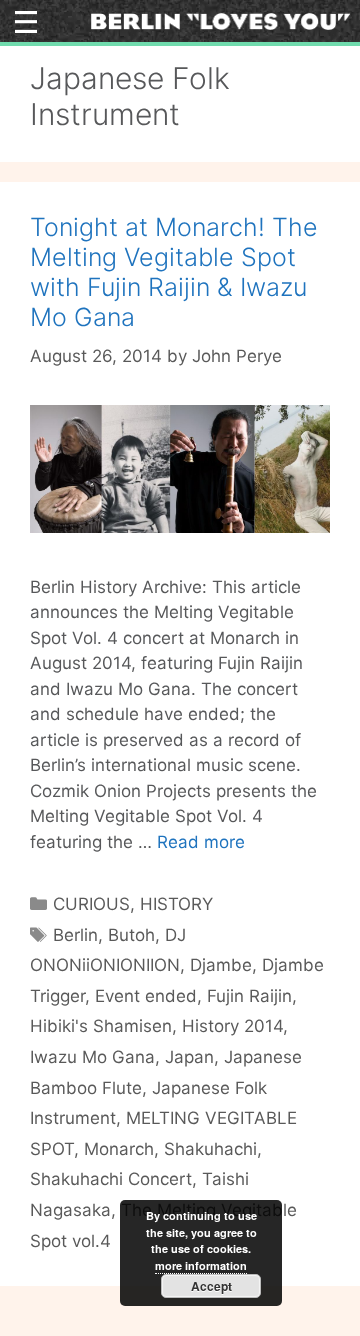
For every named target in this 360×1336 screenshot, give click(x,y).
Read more (201, 842)
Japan (189, 1057)
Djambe (221, 965)
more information (201, 1265)
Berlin (75, 935)
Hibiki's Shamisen (101, 1026)
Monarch (119, 1149)
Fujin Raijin (249, 996)
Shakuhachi (210, 1149)
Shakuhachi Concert (111, 1179)
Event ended (146, 996)
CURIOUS (91, 904)
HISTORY (176, 904)
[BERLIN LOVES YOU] (220, 20)
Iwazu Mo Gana (92, 1057)
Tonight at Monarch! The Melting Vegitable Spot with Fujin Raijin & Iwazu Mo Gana (174, 272)
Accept (211, 1286)
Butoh (131, 935)
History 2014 (232, 1026)
